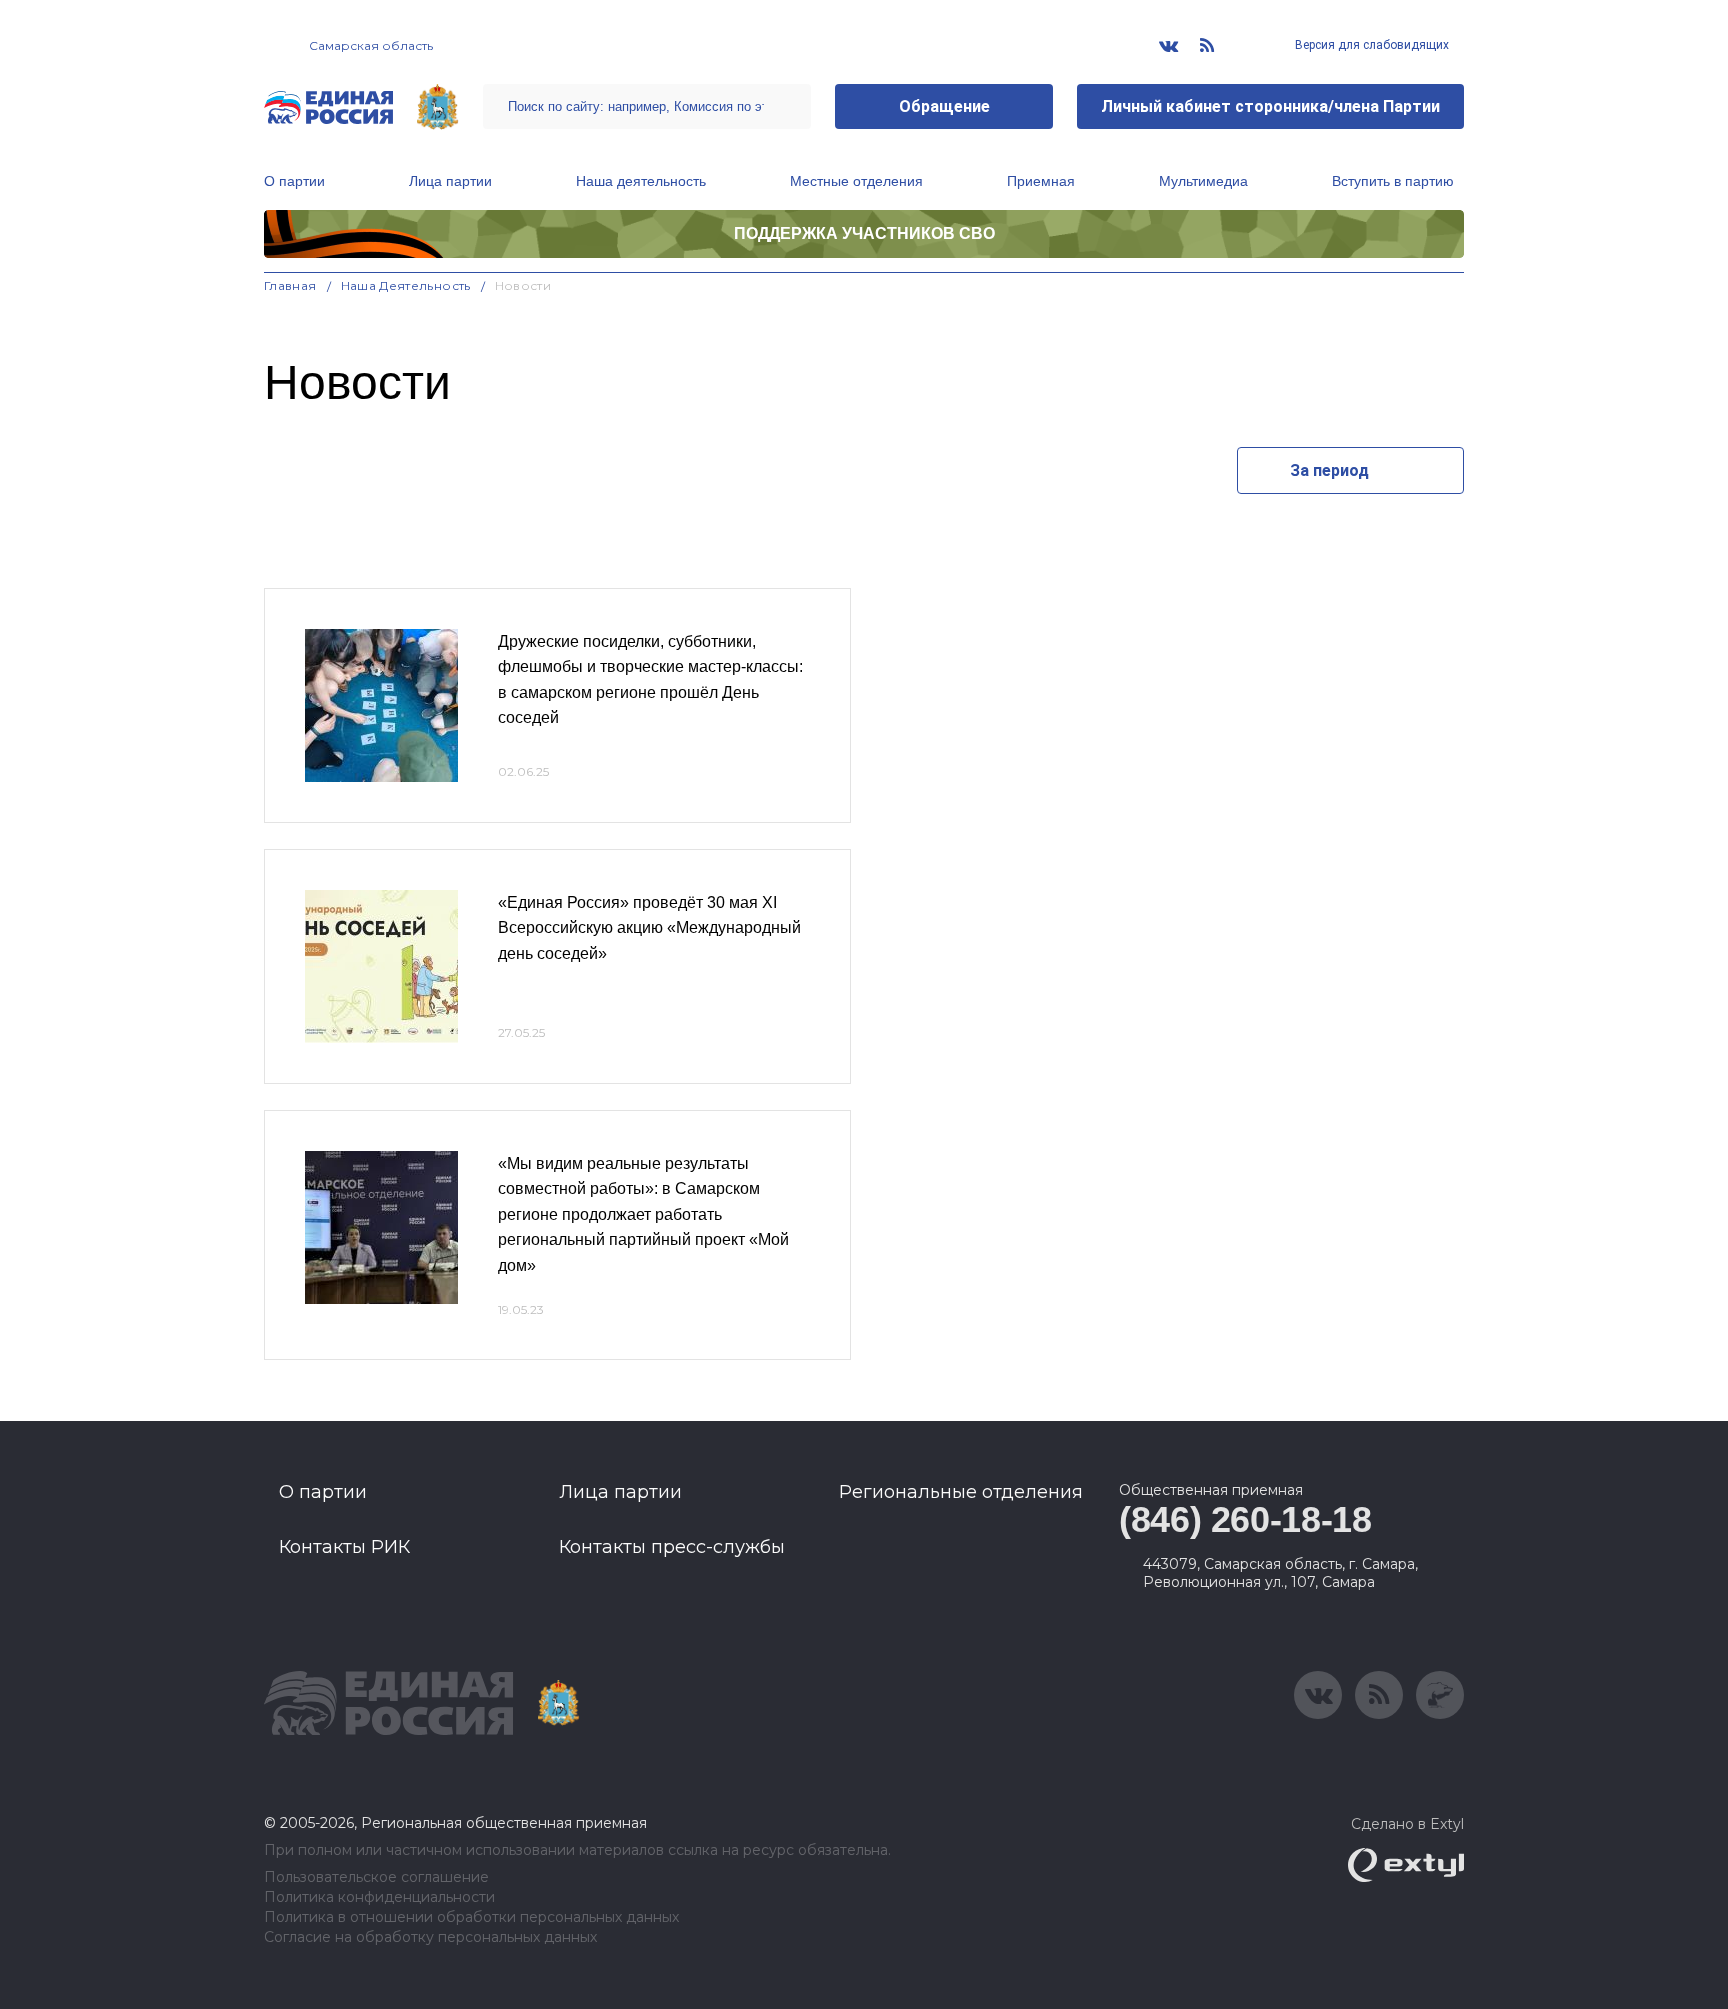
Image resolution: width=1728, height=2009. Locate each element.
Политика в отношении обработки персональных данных (471, 1917)
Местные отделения (856, 181)
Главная (290, 285)
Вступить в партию (1393, 181)
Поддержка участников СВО (864, 233)
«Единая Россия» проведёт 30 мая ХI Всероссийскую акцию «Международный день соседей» (649, 928)
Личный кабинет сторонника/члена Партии (1270, 106)
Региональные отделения (961, 1492)
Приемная (1041, 181)
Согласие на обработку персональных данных (430, 1937)
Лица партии (450, 181)
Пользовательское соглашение (376, 1877)
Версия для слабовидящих (1370, 45)
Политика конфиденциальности (379, 1897)
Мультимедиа (1203, 181)
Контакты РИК (344, 1547)
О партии (294, 181)
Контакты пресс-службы (672, 1547)
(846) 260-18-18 (1245, 1519)
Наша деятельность (641, 181)
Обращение (944, 106)
